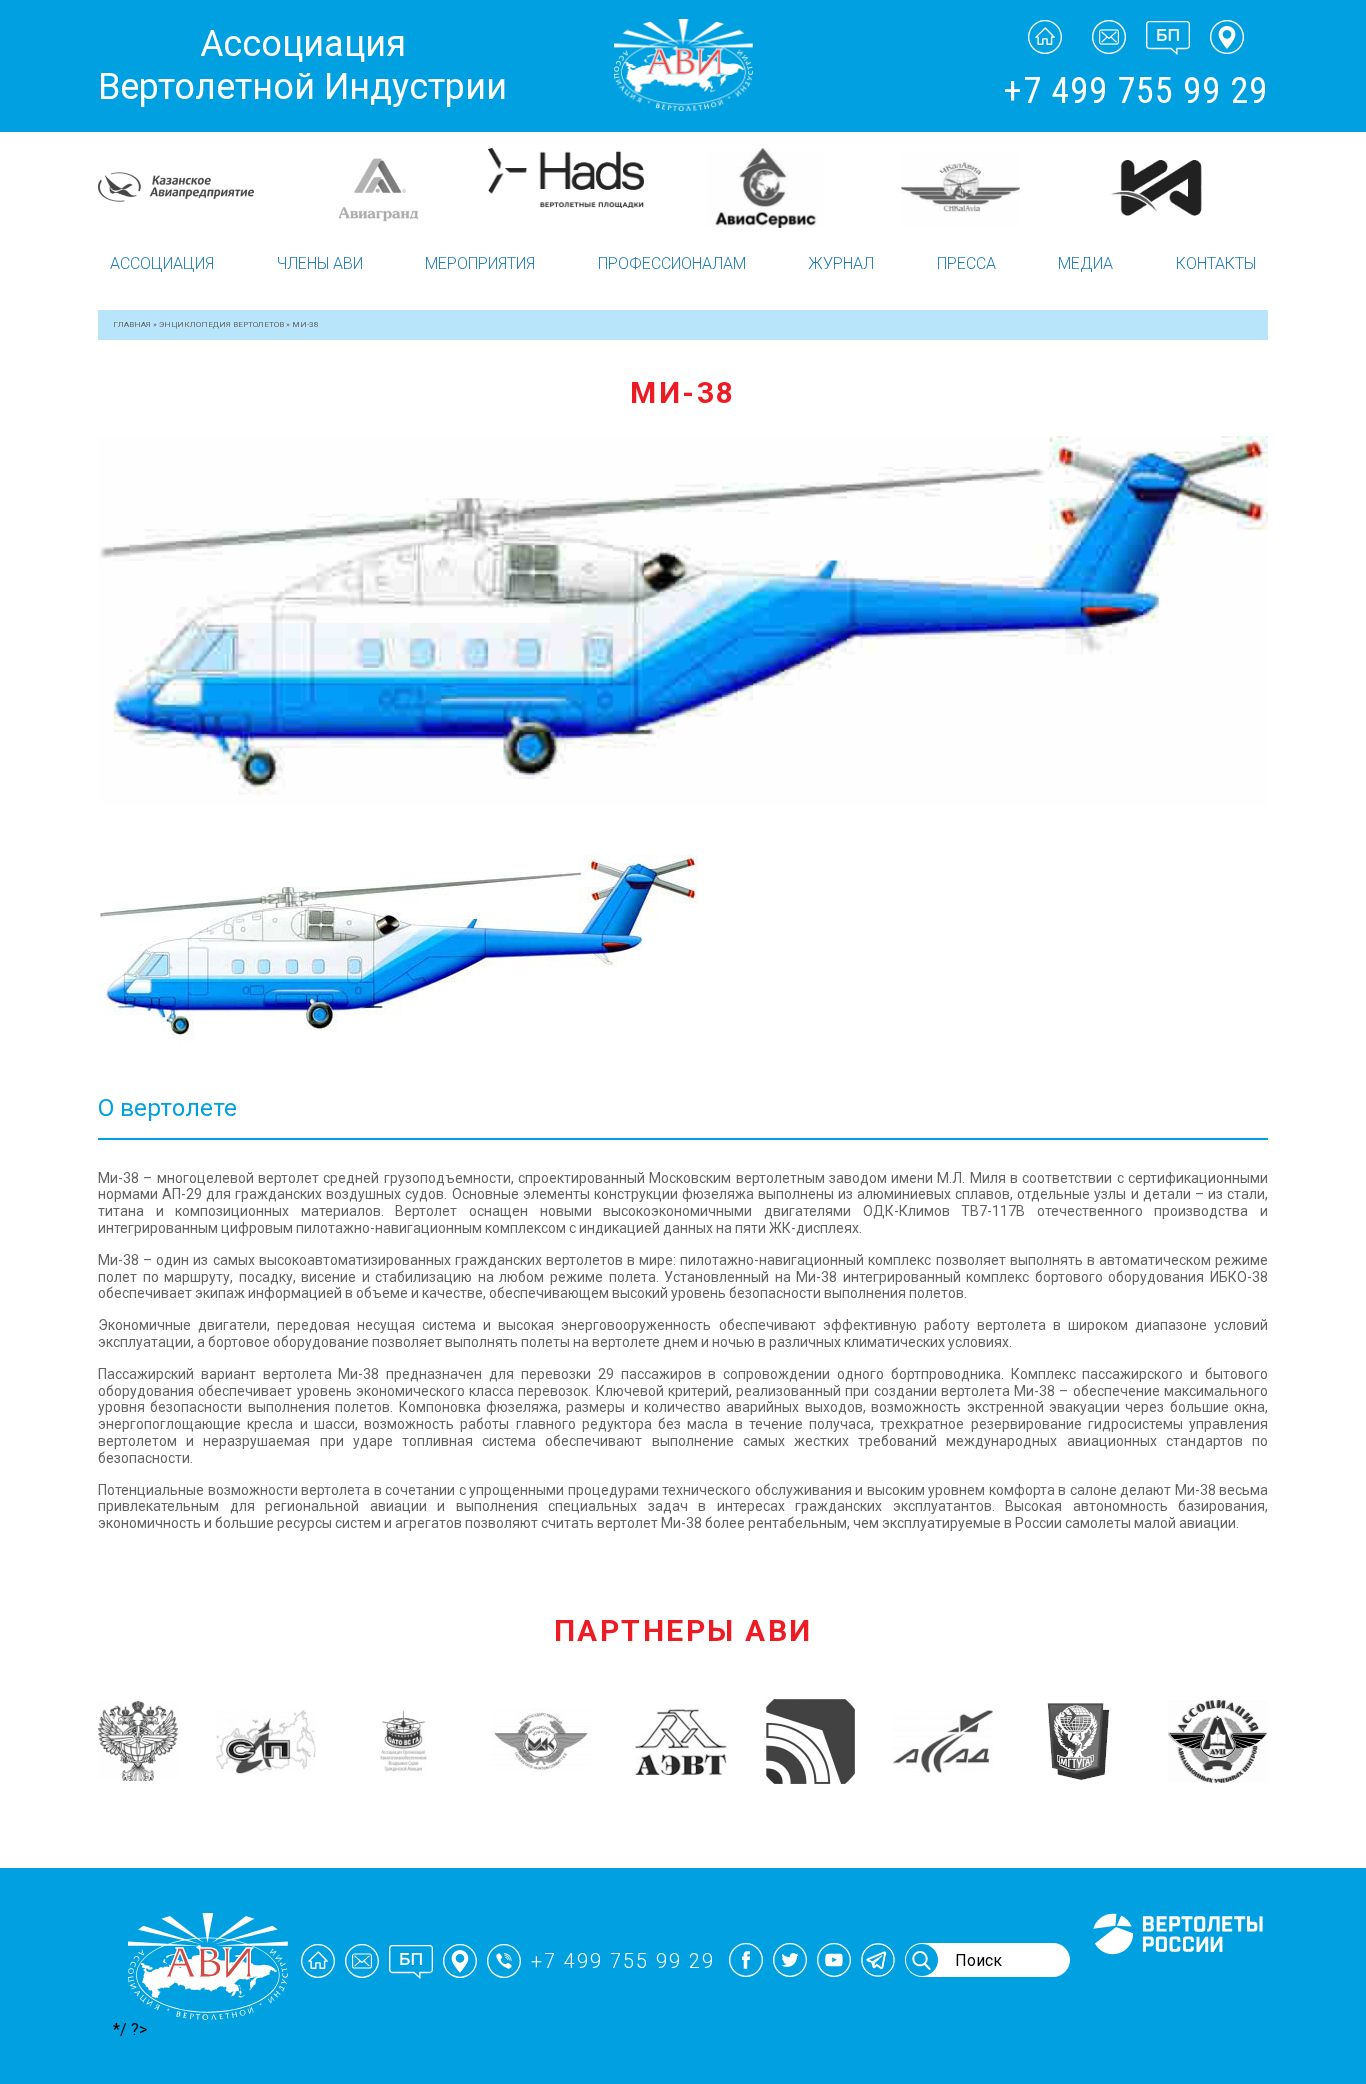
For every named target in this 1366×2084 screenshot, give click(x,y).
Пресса (966, 263)
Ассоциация (162, 263)
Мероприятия (480, 263)
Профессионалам (672, 263)
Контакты (1216, 263)
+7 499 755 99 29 (1135, 91)
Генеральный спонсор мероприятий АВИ (1176, 1978)
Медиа (1085, 263)
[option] (113, 188)
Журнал (841, 263)
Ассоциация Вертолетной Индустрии (302, 65)
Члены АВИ (320, 263)
